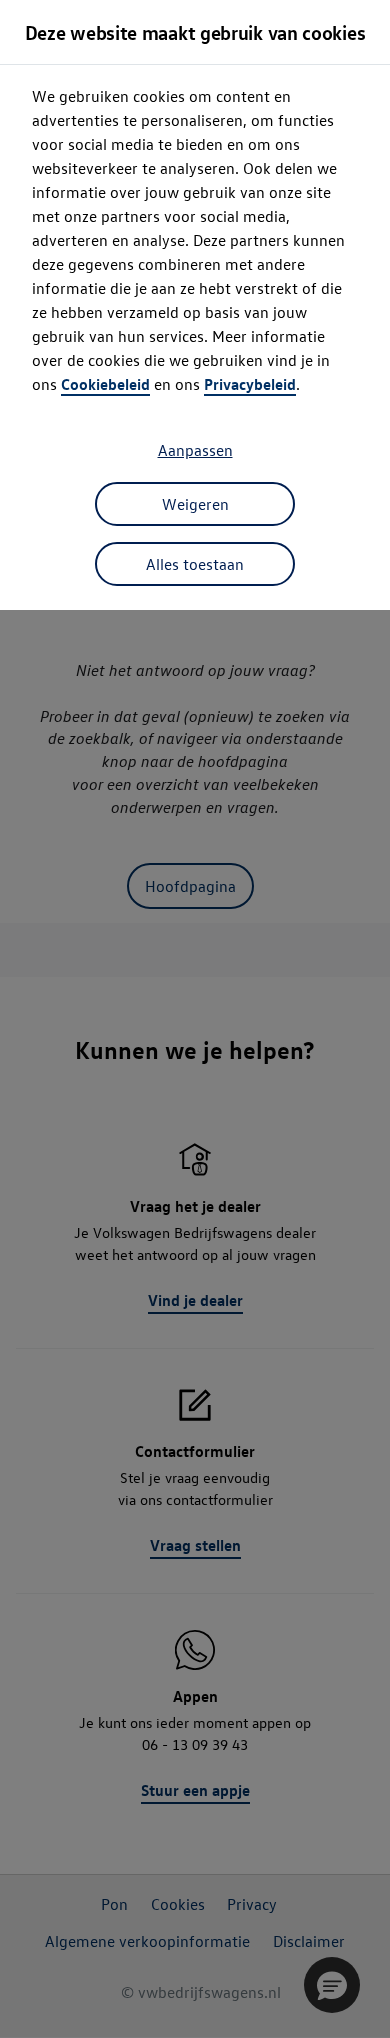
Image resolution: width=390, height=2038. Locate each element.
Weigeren (195, 504)
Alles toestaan (195, 564)
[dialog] (195, 1019)
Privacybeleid (250, 384)
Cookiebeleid (105, 384)
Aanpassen (195, 450)
